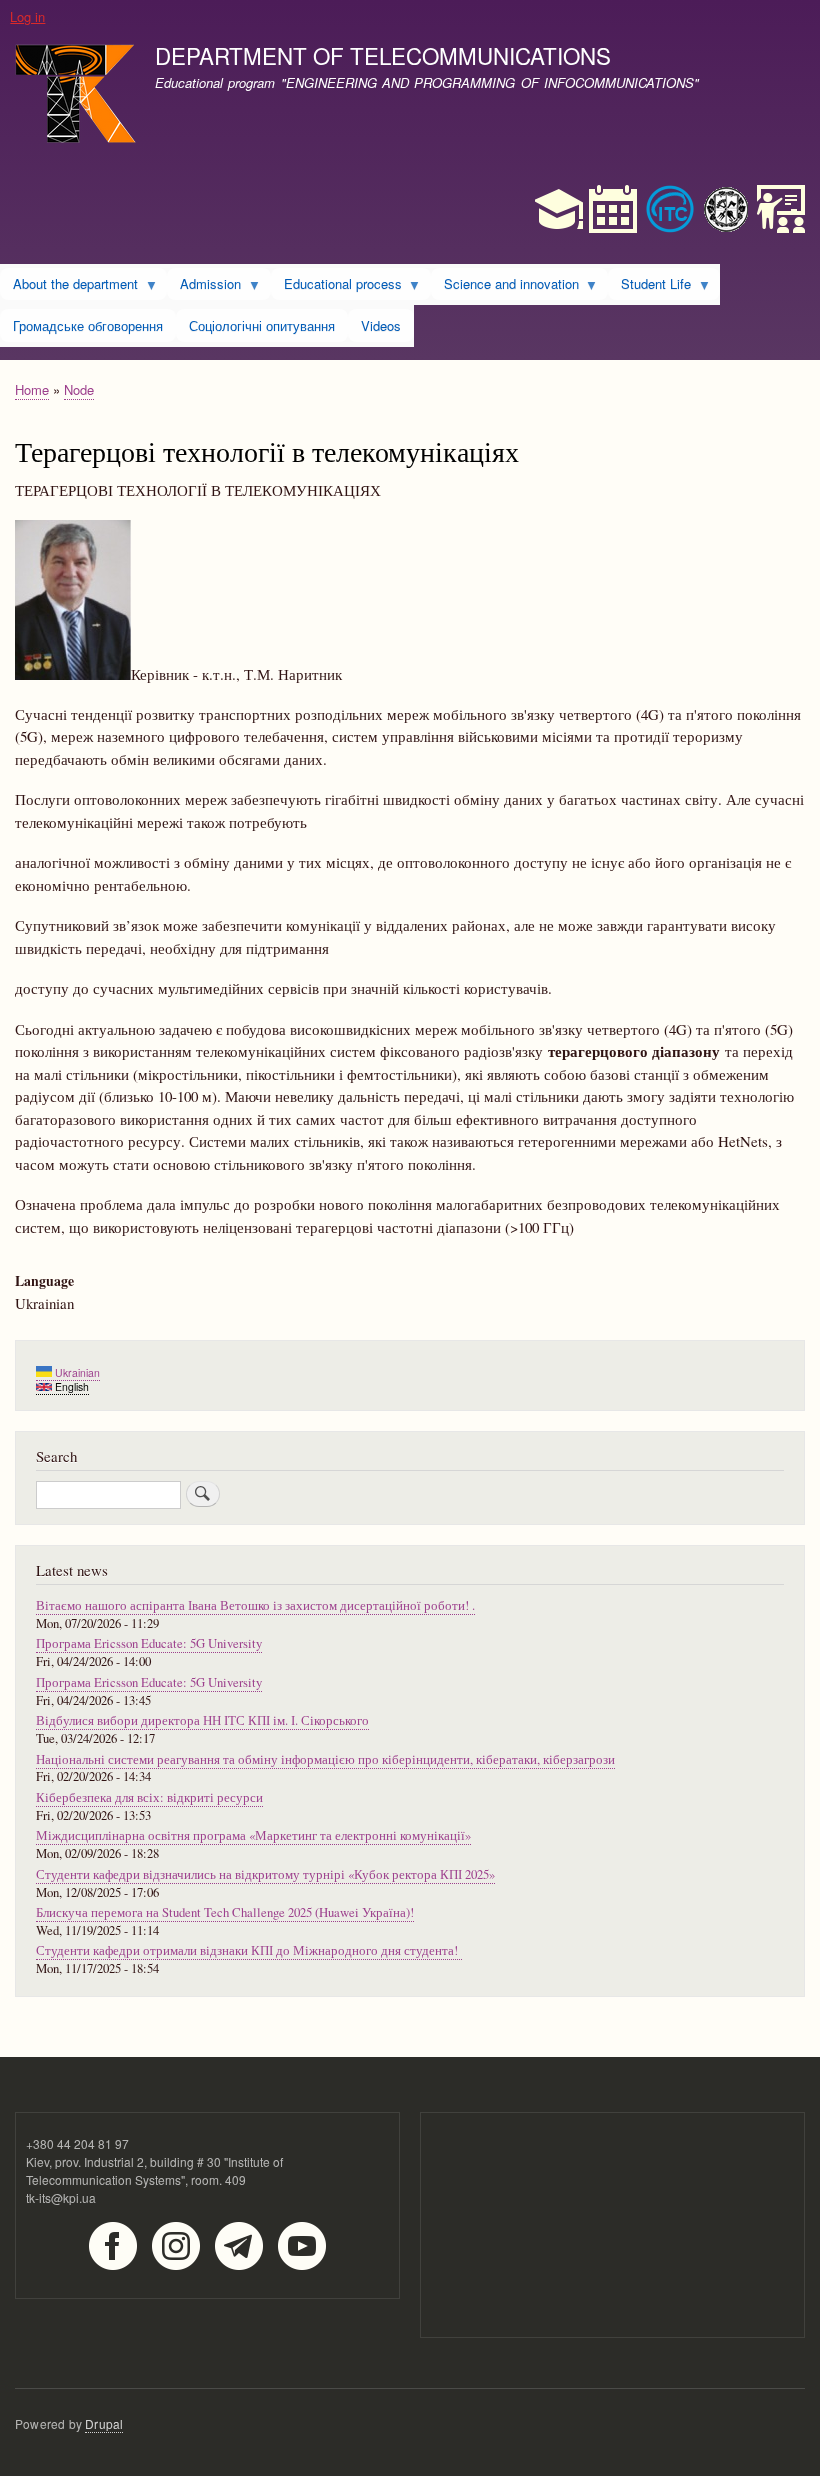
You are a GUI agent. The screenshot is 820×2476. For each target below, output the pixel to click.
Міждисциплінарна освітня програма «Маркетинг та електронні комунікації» (253, 1835)
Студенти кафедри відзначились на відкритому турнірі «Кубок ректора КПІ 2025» (265, 1874)
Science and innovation (505, 287)
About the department (69, 287)
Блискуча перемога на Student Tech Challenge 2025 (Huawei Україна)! (225, 1912)
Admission (204, 287)
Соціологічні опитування (262, 325)
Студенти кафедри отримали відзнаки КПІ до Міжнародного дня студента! (249, 1950)
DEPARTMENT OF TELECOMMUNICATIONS (383, 55)
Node (79, 389)
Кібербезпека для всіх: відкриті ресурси (149, 1797)
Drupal (104, 2423)
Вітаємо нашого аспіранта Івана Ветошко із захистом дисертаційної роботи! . (255, 1605)
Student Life (649, 287)
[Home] (76, 96)
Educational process (336, 287)
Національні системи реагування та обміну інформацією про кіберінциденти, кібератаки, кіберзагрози (325, 1759)
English (70, 1386)
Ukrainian (76, 1372)
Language (44, 1281)
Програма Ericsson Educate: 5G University (149, 1643)
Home (32, 389)
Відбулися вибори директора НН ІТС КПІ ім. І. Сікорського (202, 1720)
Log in (27, 16)
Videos (381, 325)
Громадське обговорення (88, 325)
